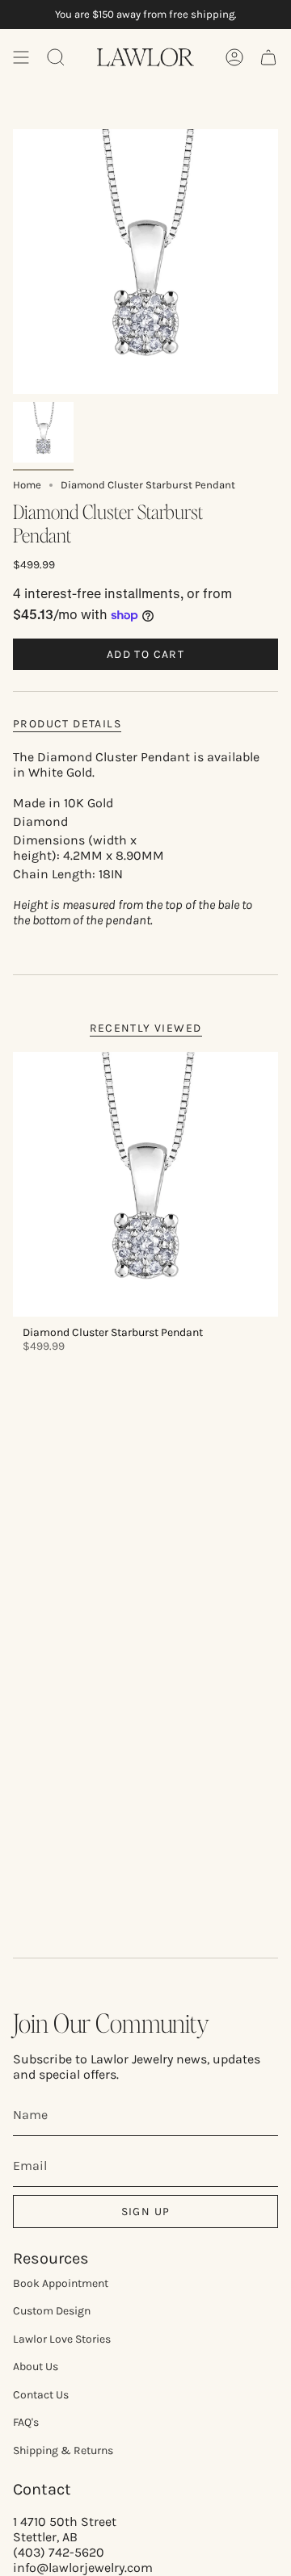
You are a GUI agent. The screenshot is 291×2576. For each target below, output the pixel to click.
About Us (36, 2367)
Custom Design (52, 2311)
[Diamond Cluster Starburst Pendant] (145, 1184)
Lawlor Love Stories (62, 2339)
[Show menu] (21, 57)
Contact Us (41, 2395)
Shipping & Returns (63, 2450)
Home (27, 485)
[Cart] (268, 57)
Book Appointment (61, 2283)
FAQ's (26, 2422)
